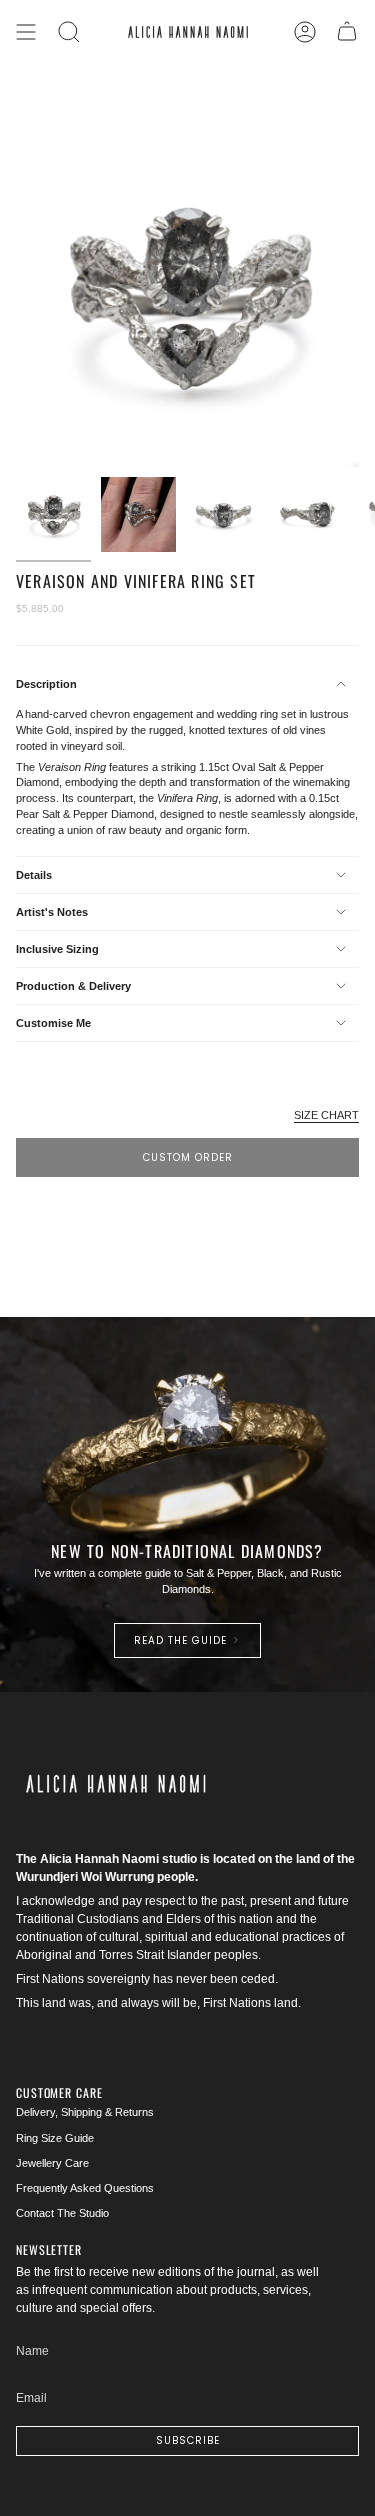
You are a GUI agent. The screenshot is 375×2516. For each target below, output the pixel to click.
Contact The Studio (62, 2213)
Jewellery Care (52, 2163)
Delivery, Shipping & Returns (85, 2112)
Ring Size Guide (55, 2138)
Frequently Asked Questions (85, 2188)
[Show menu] (26, 32)
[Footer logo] (116, 1784)
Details (34, 875)
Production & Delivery (73, 986)
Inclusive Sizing (57, 949)
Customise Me (53, 1023)
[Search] (69, 32)
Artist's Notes (52, 912)
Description (46, 684)
